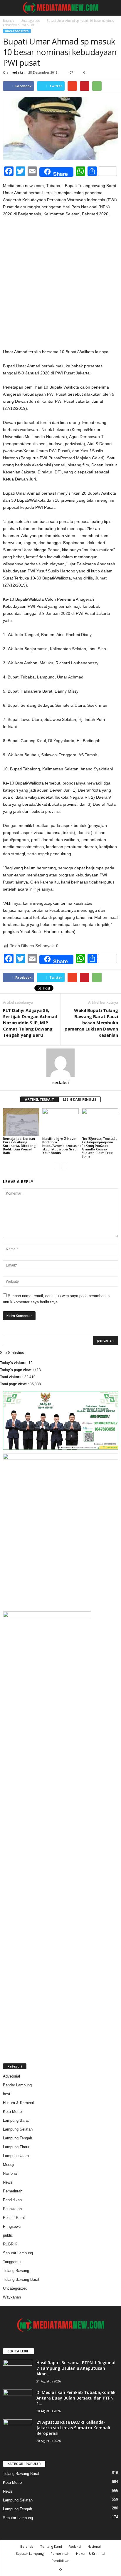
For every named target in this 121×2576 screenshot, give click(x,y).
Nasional (10, 2173)
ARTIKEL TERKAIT (40, 1099)
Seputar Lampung (18, 2253)
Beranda (9, 21)
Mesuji (9, 2165)
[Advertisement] (60, 285)
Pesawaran (12, 2209)
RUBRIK (10, 2244)
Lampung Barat (16, 2120)
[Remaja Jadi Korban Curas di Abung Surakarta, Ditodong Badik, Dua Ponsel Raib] (21, 1122)
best (7, 2094)
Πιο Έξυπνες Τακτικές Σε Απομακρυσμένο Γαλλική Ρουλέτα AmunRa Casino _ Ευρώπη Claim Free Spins (99, 1147)
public (8, 2235)
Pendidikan (12, 2200)
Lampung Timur (16, 2147)
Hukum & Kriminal (18, 2103)
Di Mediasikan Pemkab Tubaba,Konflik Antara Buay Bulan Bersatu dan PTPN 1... (76, 2398)
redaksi (18, 72)
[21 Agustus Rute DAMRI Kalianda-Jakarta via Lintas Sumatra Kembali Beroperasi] (18, 2430)
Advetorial (11, 2076)
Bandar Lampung (17, 2085)
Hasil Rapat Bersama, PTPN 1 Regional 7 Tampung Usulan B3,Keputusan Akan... (76, 2368)
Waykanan (12, 2297)
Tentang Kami (51, 2546)
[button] (112, 8)
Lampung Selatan (18, 2129)
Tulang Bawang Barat (21, 2279)
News (8, 2182)
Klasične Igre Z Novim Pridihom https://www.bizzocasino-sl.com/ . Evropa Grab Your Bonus (63, 1146)
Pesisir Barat (14, 2218)
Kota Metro (12, 2112)
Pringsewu (12, 2226)
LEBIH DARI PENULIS (80, 1099)
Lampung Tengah (17, 2138)
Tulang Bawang (16, 2271)
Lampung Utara (16, 2156)
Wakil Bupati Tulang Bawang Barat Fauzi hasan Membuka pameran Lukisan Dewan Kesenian (91, 1023)
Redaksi (75, 2546)
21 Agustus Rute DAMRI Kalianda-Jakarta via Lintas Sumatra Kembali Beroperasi (73, 2428)
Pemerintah (13, 2191)
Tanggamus (13, 2262)
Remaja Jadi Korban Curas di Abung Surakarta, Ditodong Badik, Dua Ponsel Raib (19, 1146)
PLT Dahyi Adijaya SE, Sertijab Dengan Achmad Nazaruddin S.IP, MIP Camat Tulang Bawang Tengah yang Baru (30, 1023)
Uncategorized (30, 21)
